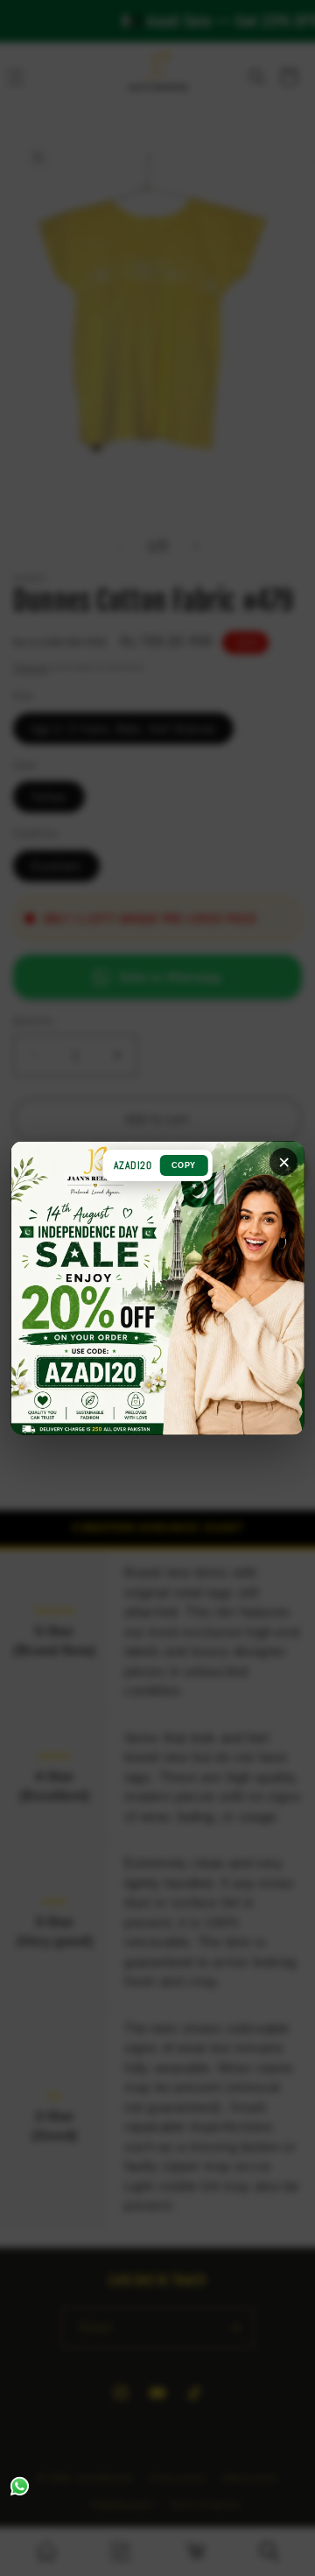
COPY (184, 1165)
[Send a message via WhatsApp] (20, 2486)
